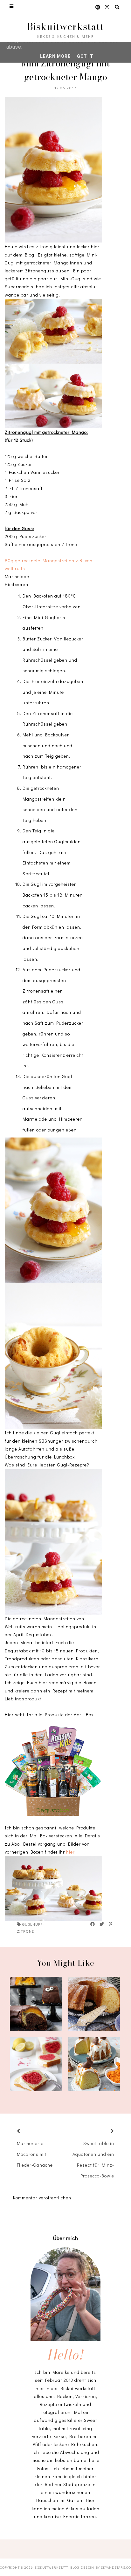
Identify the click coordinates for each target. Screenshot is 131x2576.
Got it (85, 56)
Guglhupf (32, 1924)
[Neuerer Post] (26, 2132)
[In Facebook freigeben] (93, 1924)
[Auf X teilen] (102, 1924)
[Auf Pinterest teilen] (111, 1924)
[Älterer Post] (105, 2132)
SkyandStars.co (116, 2567)
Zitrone (25, 1931)
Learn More (55, 56)
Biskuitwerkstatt (65, 26)
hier (70, 1852)
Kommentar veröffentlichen (42, 2198)
